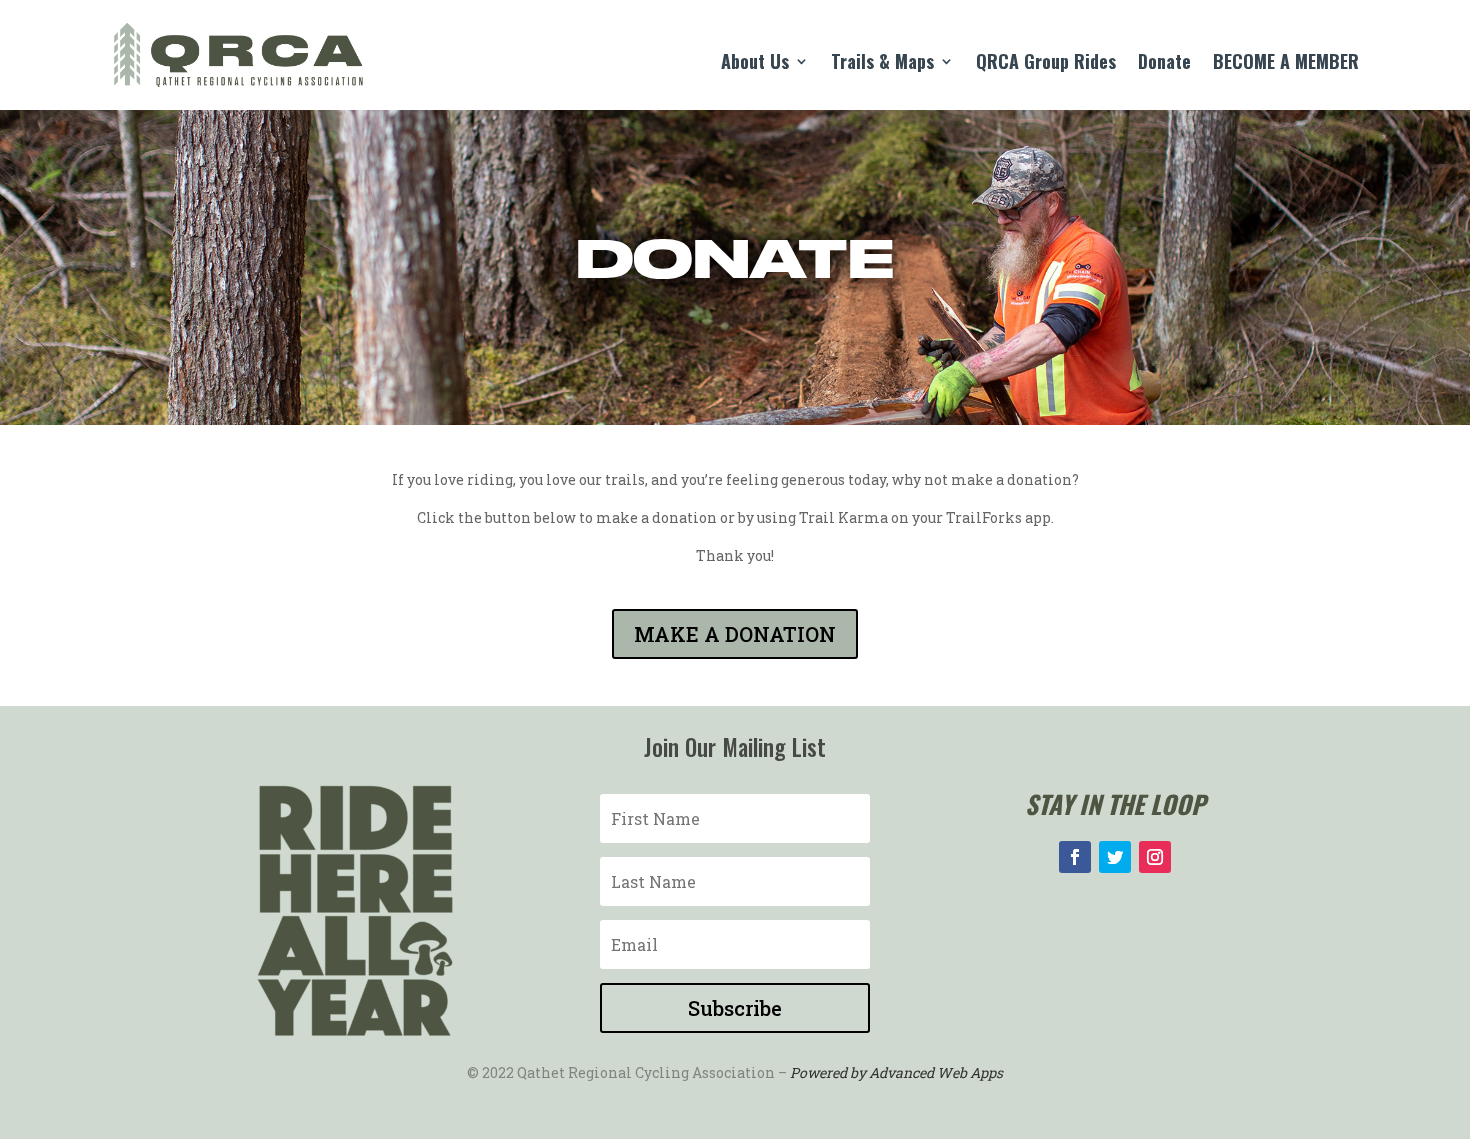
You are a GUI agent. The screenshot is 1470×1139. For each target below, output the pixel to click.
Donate (1164, 64)
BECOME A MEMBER (1286, 64)
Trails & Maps (882, 64)
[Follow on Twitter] (1115, 857)
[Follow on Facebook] (1075, 857)
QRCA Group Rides (1046, 64)
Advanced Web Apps (936, 1072)
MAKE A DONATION (735, 634)
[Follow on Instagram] (1155, 857)
